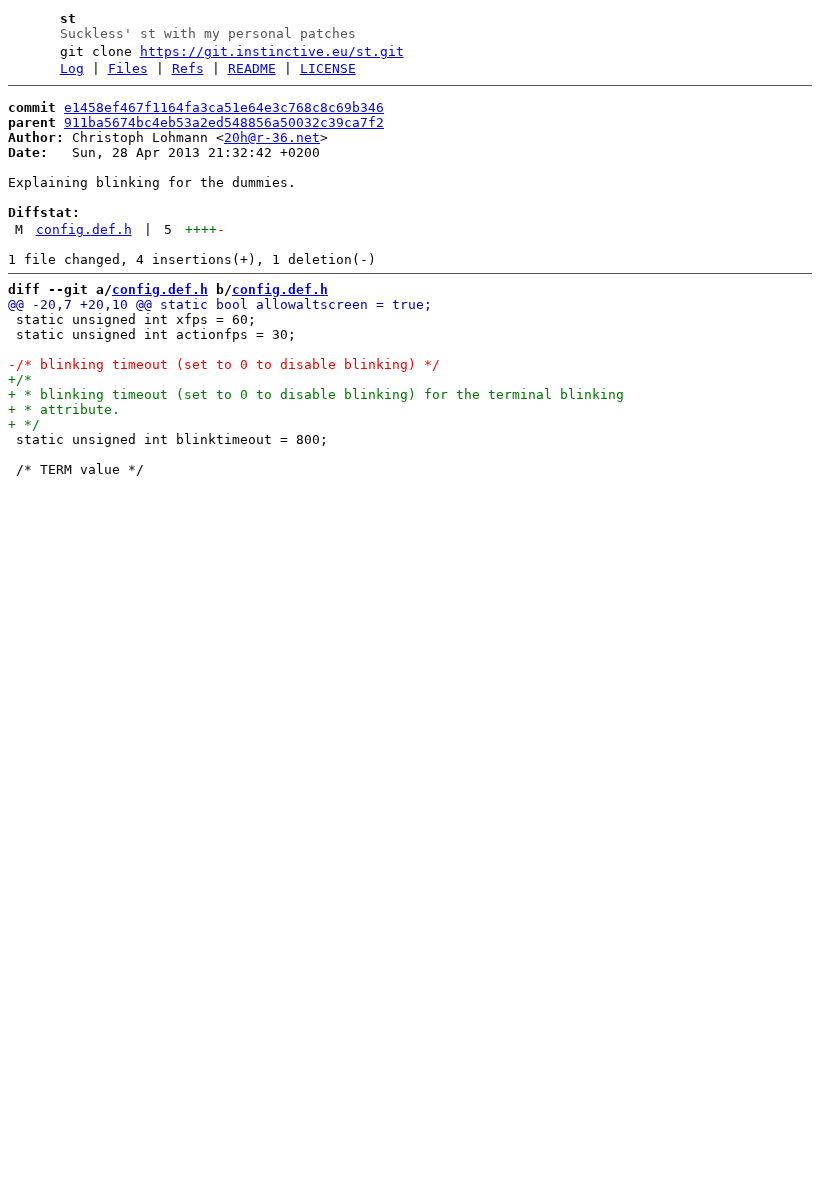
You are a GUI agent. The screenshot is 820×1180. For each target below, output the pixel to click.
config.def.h (84, 229)
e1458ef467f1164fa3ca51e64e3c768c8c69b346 (224, 107)
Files (128, 68)
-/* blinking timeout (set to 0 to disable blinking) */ (224, 364)
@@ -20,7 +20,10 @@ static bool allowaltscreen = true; (220, 304)
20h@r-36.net (272, 137)
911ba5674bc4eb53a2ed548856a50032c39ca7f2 (224, 122)
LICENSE (328, 68)
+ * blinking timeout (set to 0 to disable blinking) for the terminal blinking (316, 394)
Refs (188, 68)
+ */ (24, 424)
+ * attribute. (64, 409)
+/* (20, 379)
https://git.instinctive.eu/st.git (272, 51)
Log (72, 68)
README (252, 68)
